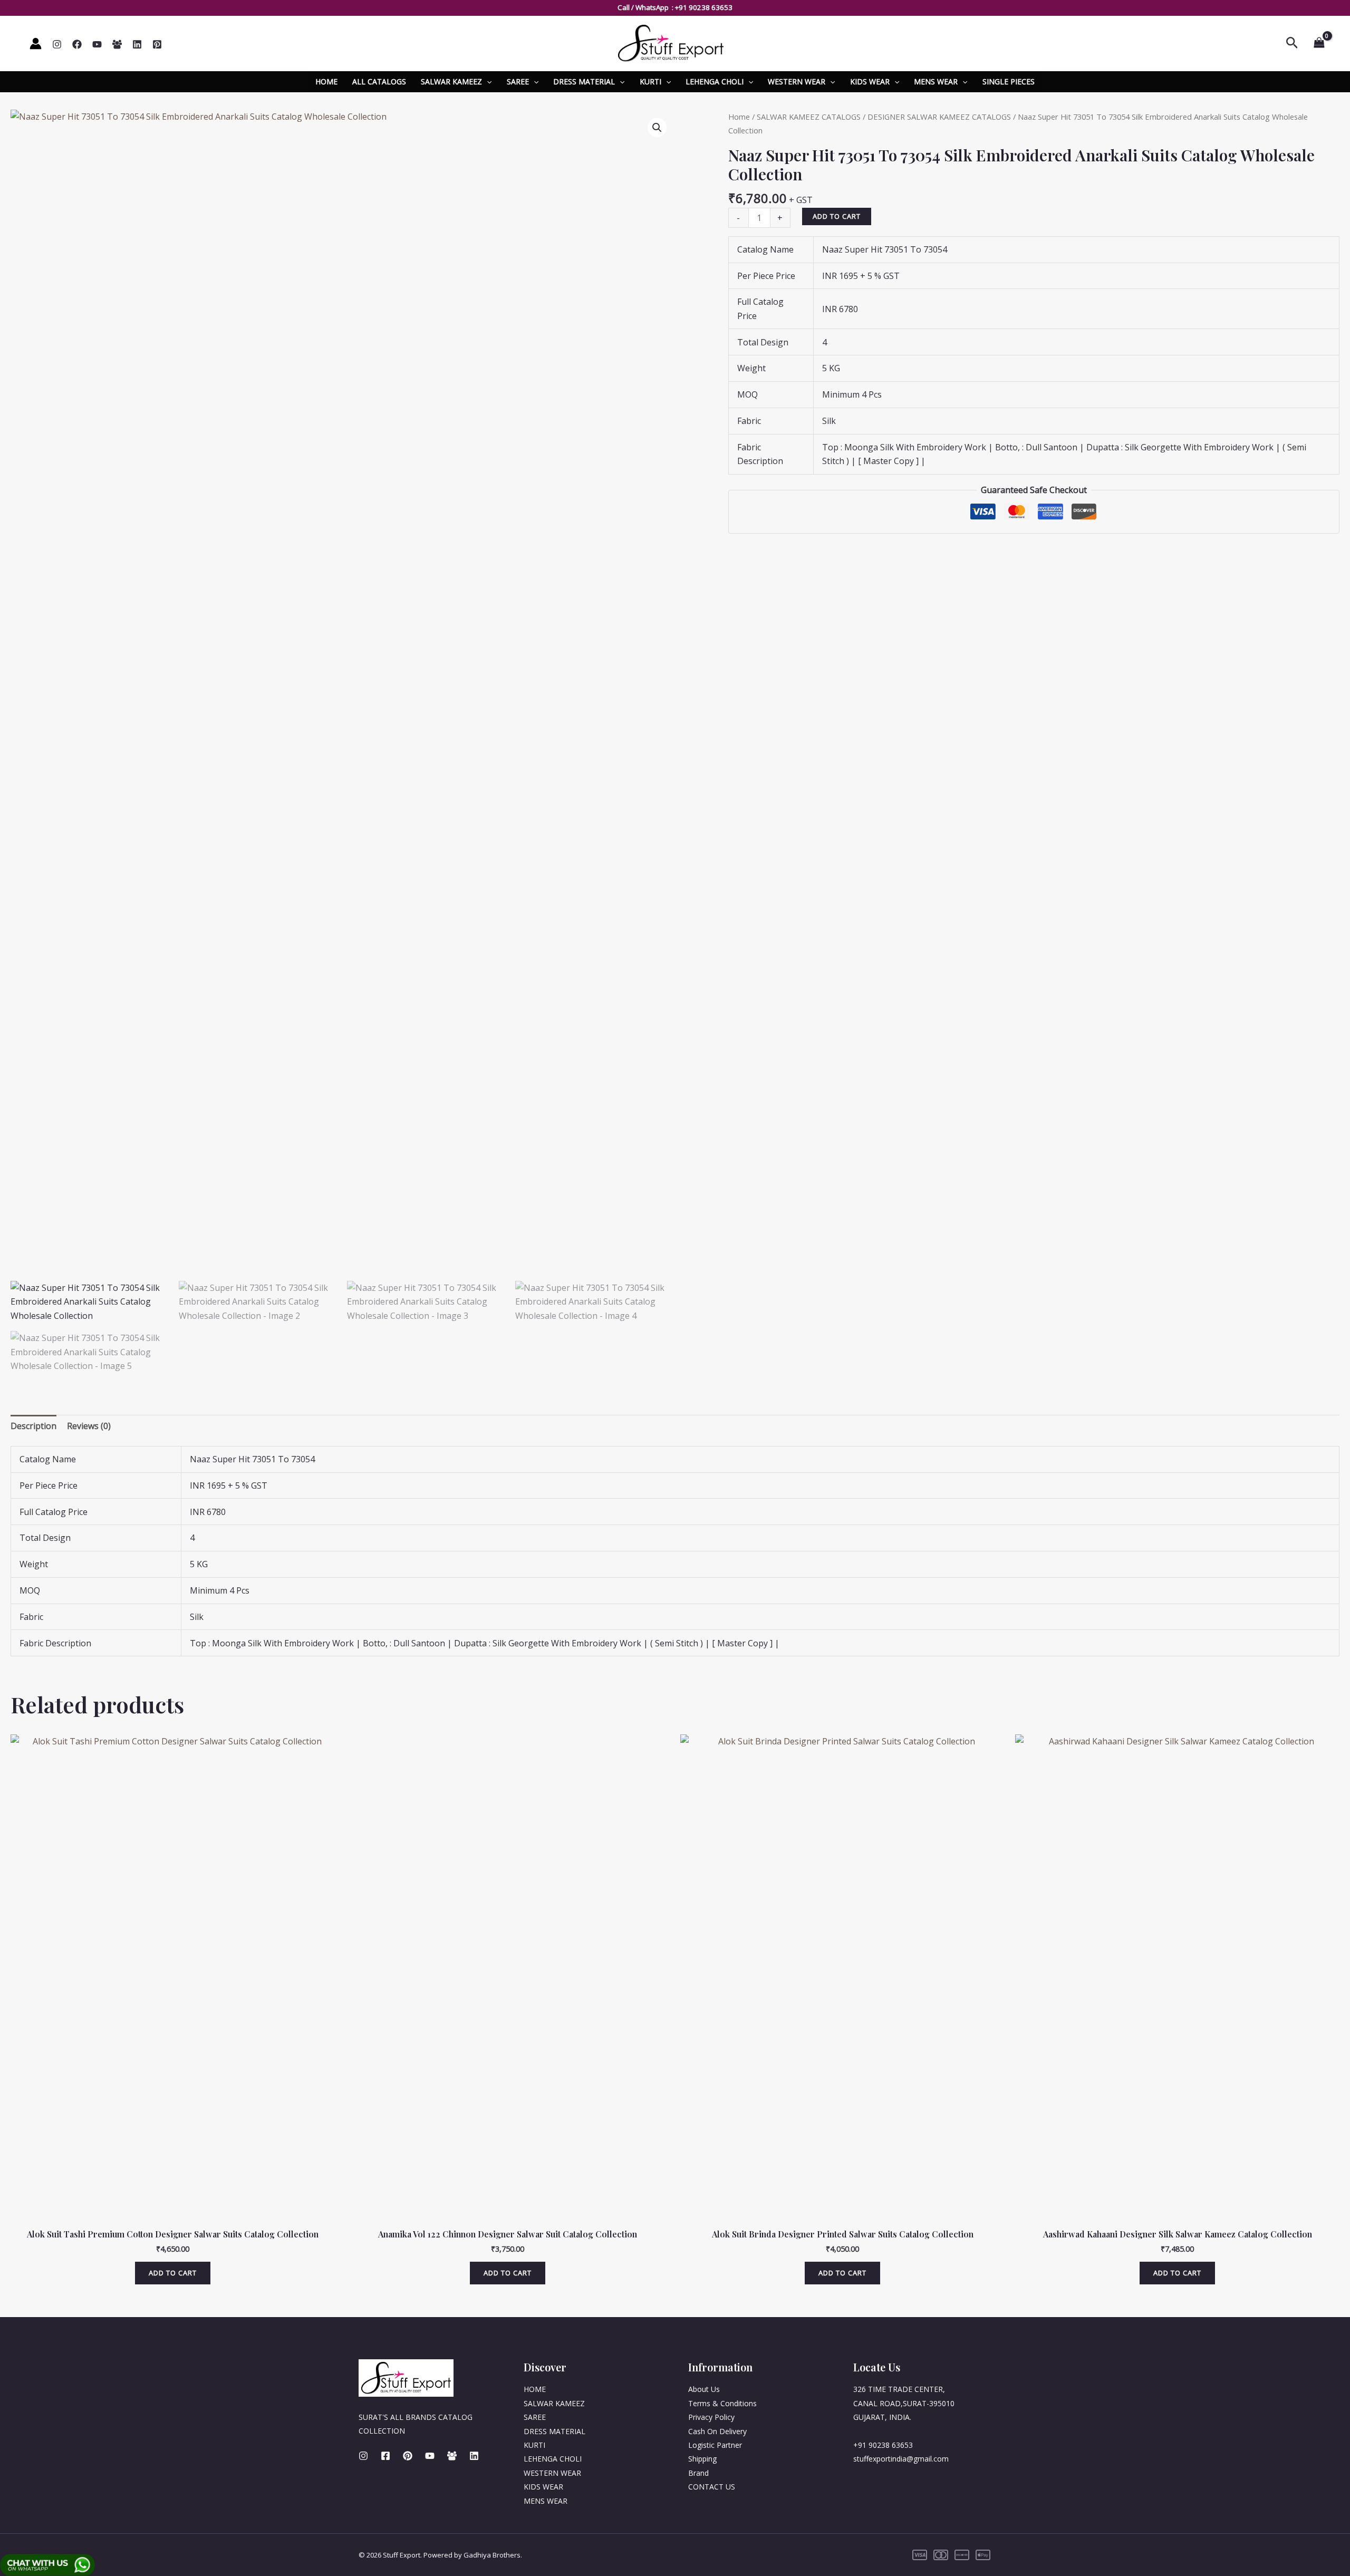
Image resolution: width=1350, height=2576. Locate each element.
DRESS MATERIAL (584, 81)
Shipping (702, 2459)
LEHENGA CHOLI (715, 81)
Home (739, 117)
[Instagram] (57, 44)
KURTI (650, 81)
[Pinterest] (157, 44)
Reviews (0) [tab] (89, 1426)
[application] (487, 82)
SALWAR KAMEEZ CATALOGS (809, 117)
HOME (326, 81)
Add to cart (837, 216)
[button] (657, 128)
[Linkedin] (137, 44)
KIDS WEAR (870, 81)
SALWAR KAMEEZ (451, 81)
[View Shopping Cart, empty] (1319, 43)
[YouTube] (97, 44)
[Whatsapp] (117, 44)
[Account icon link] (36, 44)
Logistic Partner (715, 2445)
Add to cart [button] (173, 2273)
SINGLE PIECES (1009, 81)
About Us (704, 2389)
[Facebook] (77, 44)
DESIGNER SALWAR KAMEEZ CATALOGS (939, 117)
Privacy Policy (711, 2417)
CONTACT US (712, 2487)
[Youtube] (430, 2456)
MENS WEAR (936, 81)
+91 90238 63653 (704, 7)
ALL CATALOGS (379, 81)
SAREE (518, 81)
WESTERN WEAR (797, 81)
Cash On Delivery (717, 2431)
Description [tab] (33, 1426)
